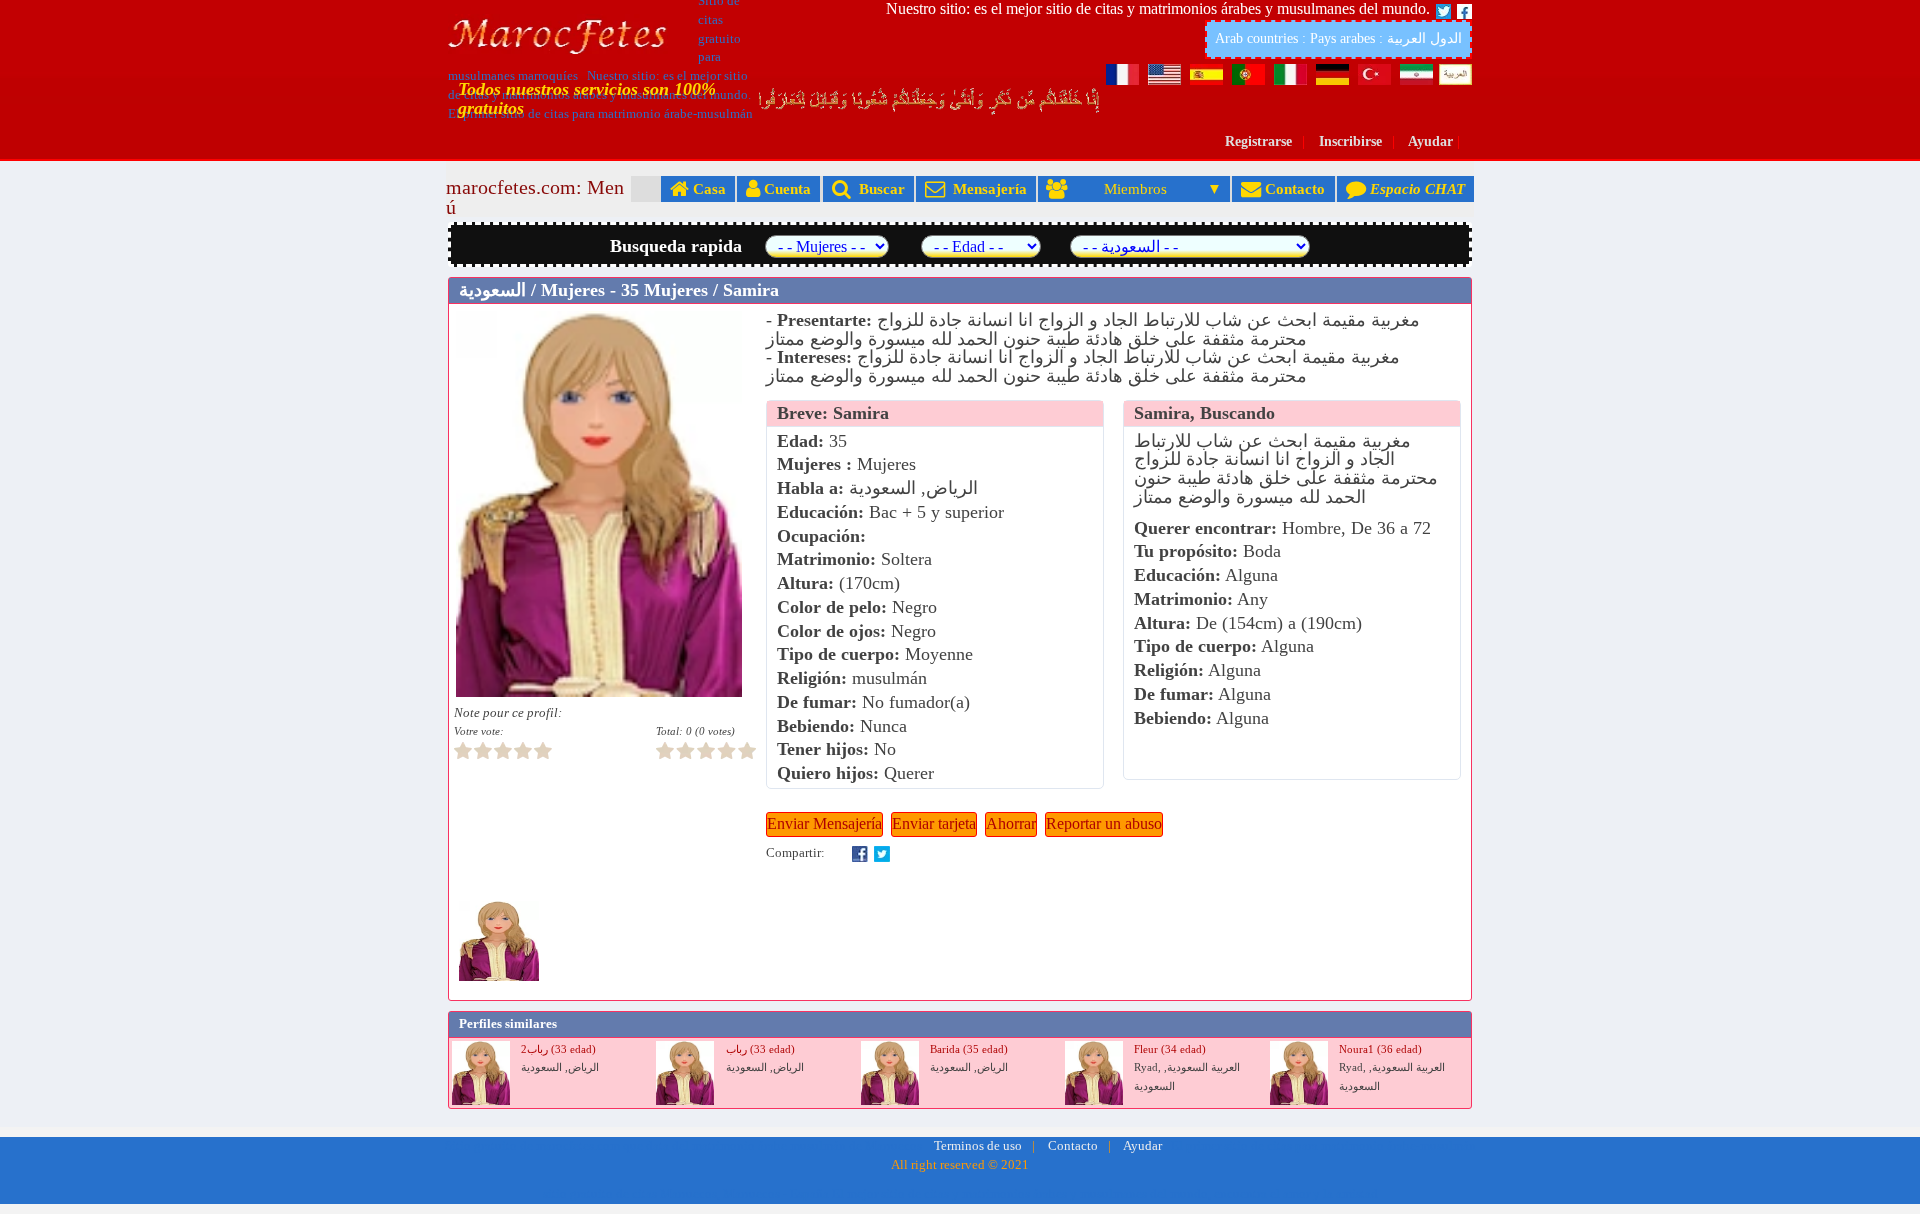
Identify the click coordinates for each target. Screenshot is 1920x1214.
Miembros (1135, 188)
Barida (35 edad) (969, 1049)
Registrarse (1258, 141)
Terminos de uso (978, 1146)
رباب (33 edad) (760, 1049)
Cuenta (785, 188)
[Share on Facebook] (860, 853)
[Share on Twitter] (882, 853)
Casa (707, 188)
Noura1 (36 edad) (1380, 1049)
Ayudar (1430, 141)
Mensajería (986, 188)
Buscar (878, 188)
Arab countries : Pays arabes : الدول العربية (1338, 38)
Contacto (1293, 188)
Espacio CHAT (1415, 188)
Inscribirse (1350, 141)
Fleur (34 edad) (1170, 1049)
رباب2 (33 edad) (558, 1049)
